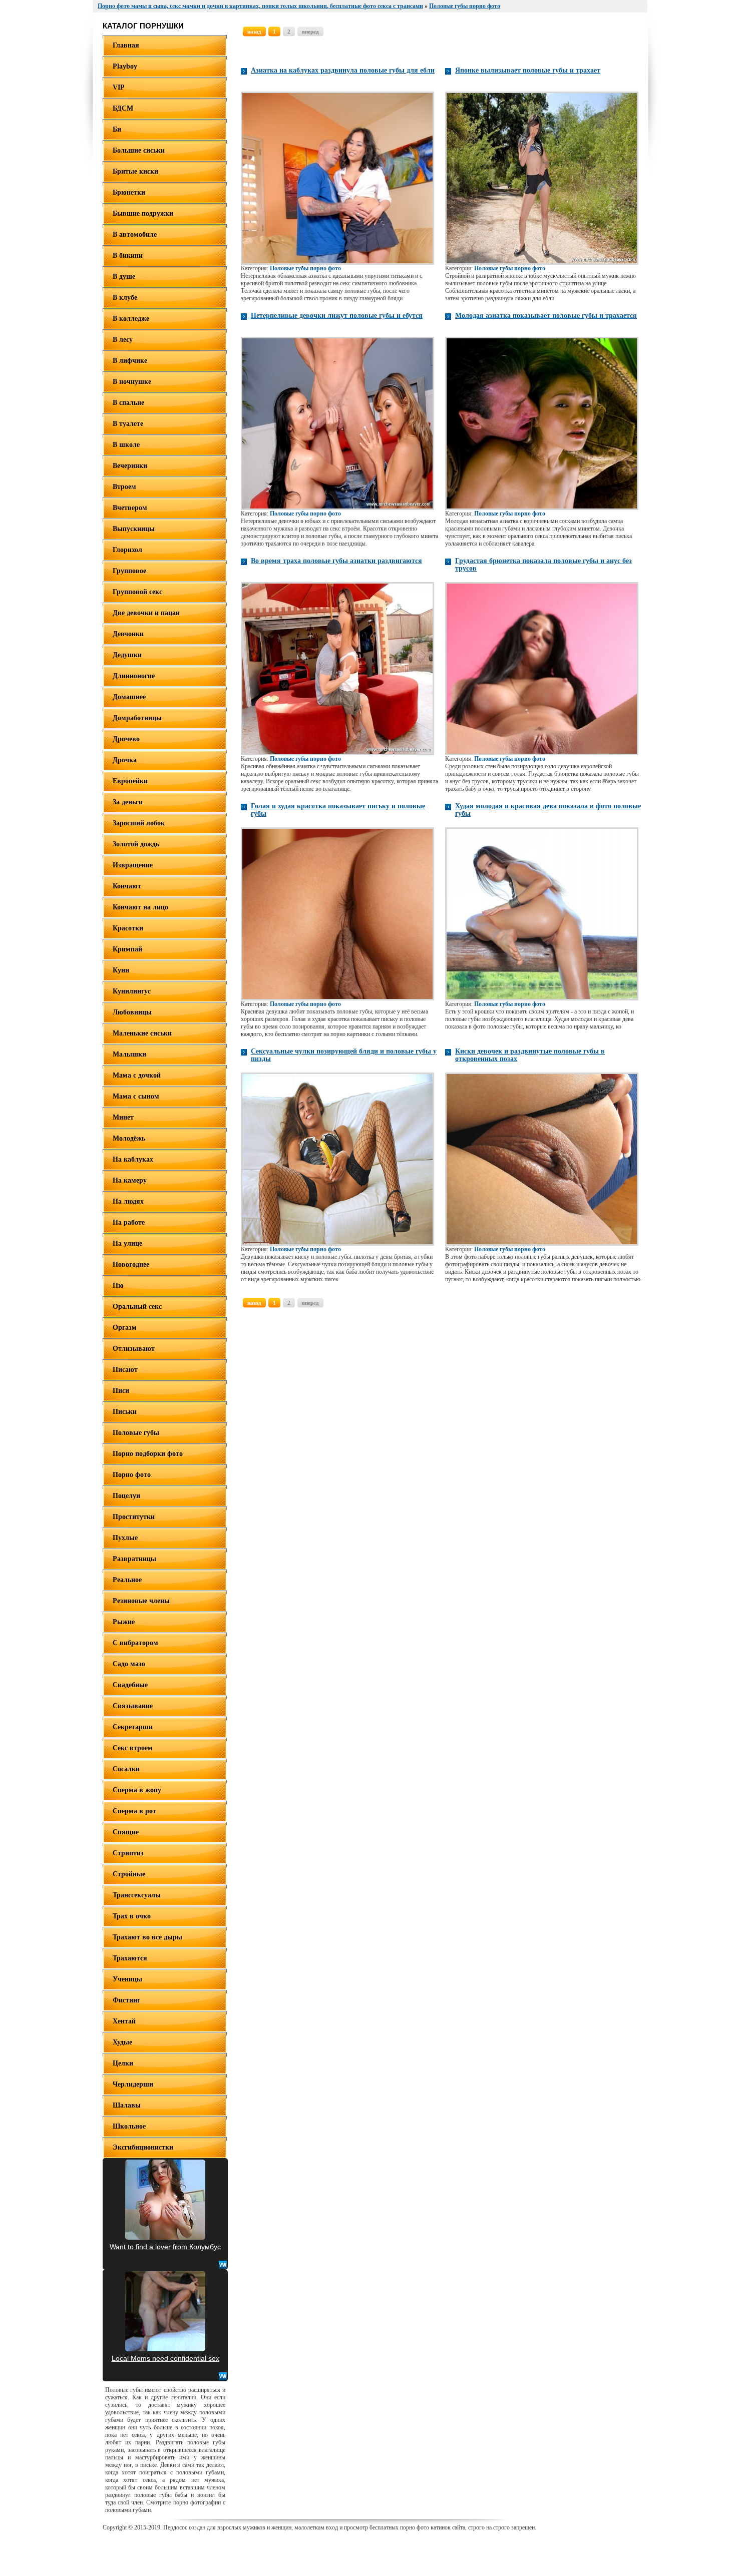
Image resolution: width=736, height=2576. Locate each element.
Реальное (127, 1580)
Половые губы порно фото (305, 268)
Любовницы (132, 1012)
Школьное (129, 2126)
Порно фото (132, 1475)
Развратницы (134, 1559)
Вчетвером (130, 508)
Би (117, 129)
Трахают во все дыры (147, 1937)
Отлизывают (134, 1349)
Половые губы (136, 1433)
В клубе (125, 298)
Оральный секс (137, 1307)
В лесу (123, 340)
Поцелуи (126, 1496)
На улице (127, 1243)
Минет (123, 1117)
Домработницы (137, 718)
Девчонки (128, 634)
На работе (129, 1222)
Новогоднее (131, 1264)
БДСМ (123, 108)
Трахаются (130, 1958)
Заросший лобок (139, 823)
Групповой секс (137, 592)
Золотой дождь (136, 844)
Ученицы (127, 1979)
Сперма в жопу (137, 1790)
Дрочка (125, 760)
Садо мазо (129, 1664)
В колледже (131, 319)
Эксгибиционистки (143, 2147)
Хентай (124, 2021)
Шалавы (127, 2105)
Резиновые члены (141, 1601)
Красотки (128, 928)
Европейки (130, 781)
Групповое (129, 571)
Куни (121, 970)
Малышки (129, 1054)
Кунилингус (132, 991)
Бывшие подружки (143, 213)
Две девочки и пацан (146, 613)
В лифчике (130, 361)
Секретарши (133, 1727)
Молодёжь (129, 1138)
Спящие (126, 1832)
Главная (126, 45)
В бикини (128, 255)
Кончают (127, 886)
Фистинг (126, 2000)
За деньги (128, 802)
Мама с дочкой (137, 1075)
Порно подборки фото (148, 1454)
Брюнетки (129, 192)
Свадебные (130, 1685)
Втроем (124, 487)
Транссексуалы (137, 1895)
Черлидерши (133, 2084)
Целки (123, 2063)
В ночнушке (132, 382)
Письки (125, 1412)
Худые (122, 2042)
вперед (310, 32)
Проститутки (134, 1517)
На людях (128, 1201)
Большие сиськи (139, 150)
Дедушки (127, 655)
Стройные (129, 1874)
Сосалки (126, 1769)
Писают (125, 1370)
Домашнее (129, 697)
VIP (119, 87)
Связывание (133, 1706)
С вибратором (135, 1643)
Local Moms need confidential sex (165, 2358)
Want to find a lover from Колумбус (165, 2247)
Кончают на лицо (140, 907)
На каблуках (133, 1159)
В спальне (128, 403)
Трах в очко (132, 1916)
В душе (124, 277)
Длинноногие (134, 676)
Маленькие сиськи (142, 1033)
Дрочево (126, 739)
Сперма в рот (134, 1811)
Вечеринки (130, 466)
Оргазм (125, 1328)
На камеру (130, 1180)
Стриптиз (128, 1853)
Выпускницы (134, 529)
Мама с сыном (136, 1096)
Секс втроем (133, 1748)
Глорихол (127, 550)
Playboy (125, 66)
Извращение (133, 865)
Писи (121, 1391)
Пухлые (125, 1538)
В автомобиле (135, 234)
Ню (118, 1285)
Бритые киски (135, 171)
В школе (126, 445)
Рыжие (124, 1622)
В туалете (128, 424)
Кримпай (127, 949)
